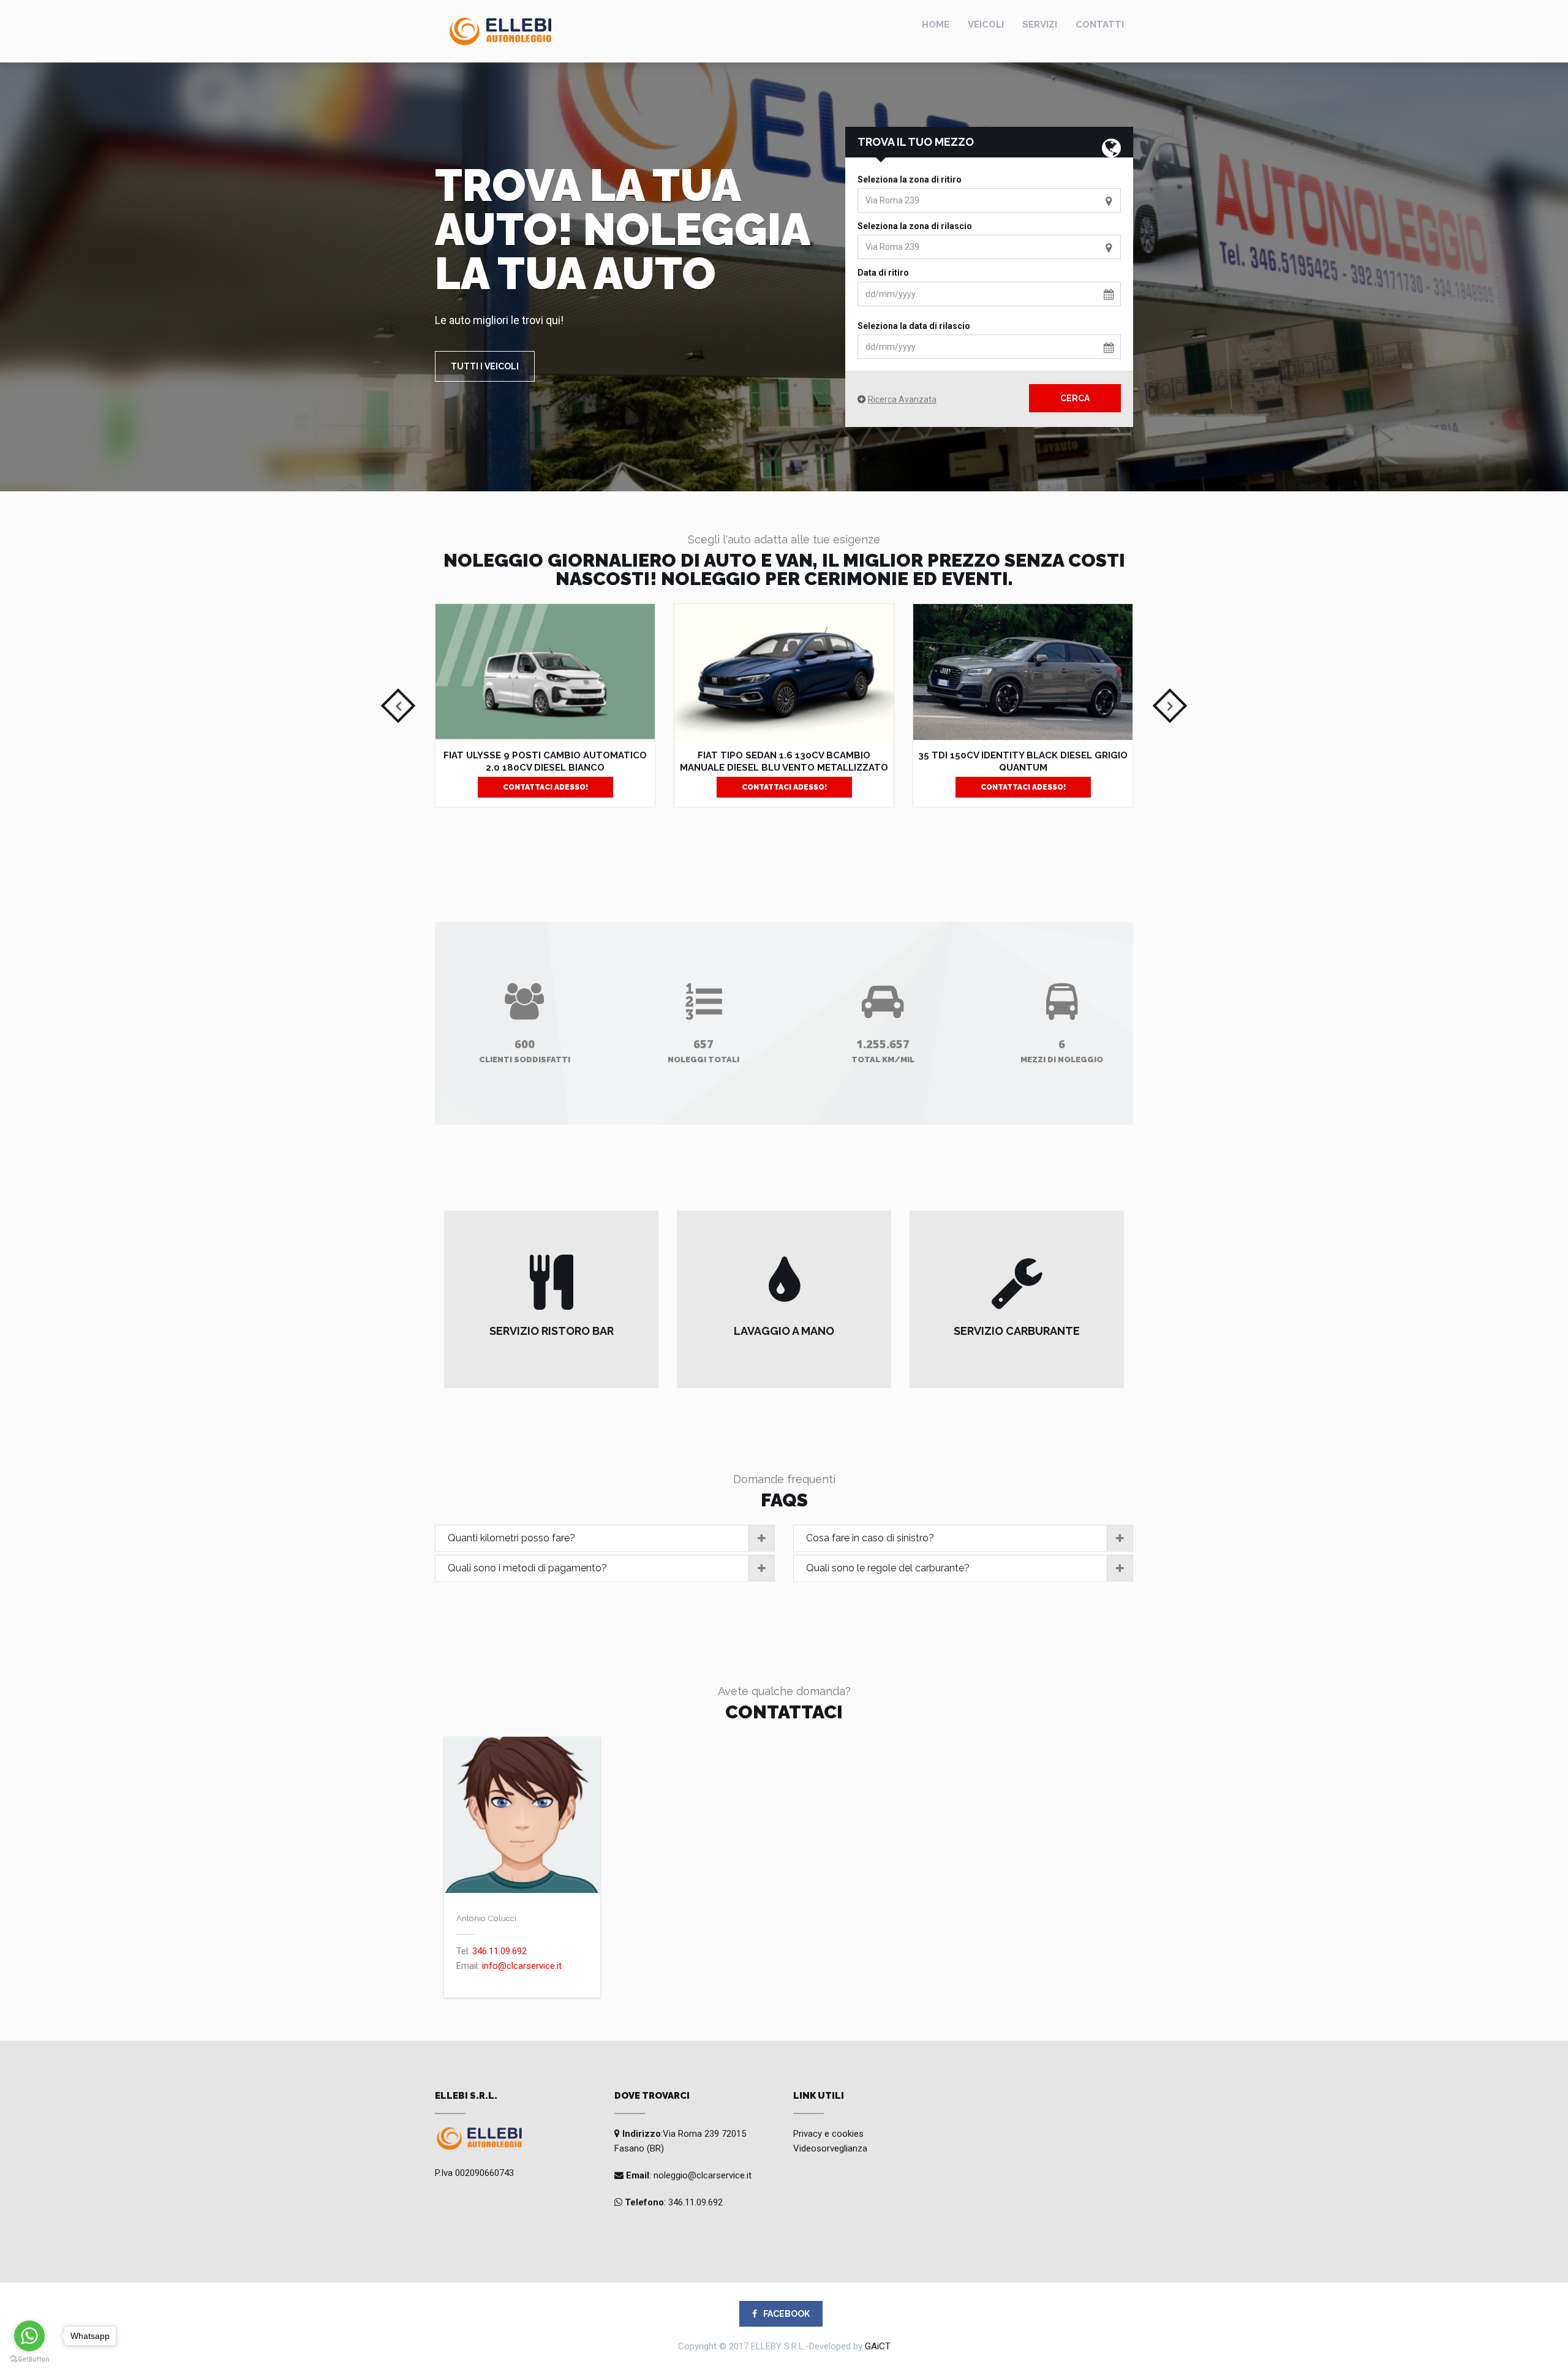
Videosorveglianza (830, 2148)
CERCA (1075, 398)
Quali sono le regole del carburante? (888, 1568)
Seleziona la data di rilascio (914, 326)
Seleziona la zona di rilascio (915, 226)
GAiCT (878, 2346)
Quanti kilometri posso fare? (511, 1538)
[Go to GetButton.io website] (29, 2359)
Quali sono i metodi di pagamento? (527, 1568)
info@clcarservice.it (522, 1966)
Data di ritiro (883, 273)
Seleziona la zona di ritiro (910, 179)
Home (936, 25)
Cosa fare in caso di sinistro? (870, 1538)
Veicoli (986, 25)
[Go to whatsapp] (29, 2336)
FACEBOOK (786, 2314)
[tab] (605, 1539)
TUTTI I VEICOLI (485, 366)
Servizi (1040, 25)
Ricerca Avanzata (902, 399)
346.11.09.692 (499, 1951)
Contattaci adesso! (545, 787)
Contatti (1100, 25)
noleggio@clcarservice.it (701, 2175)
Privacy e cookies (828, 2134)
